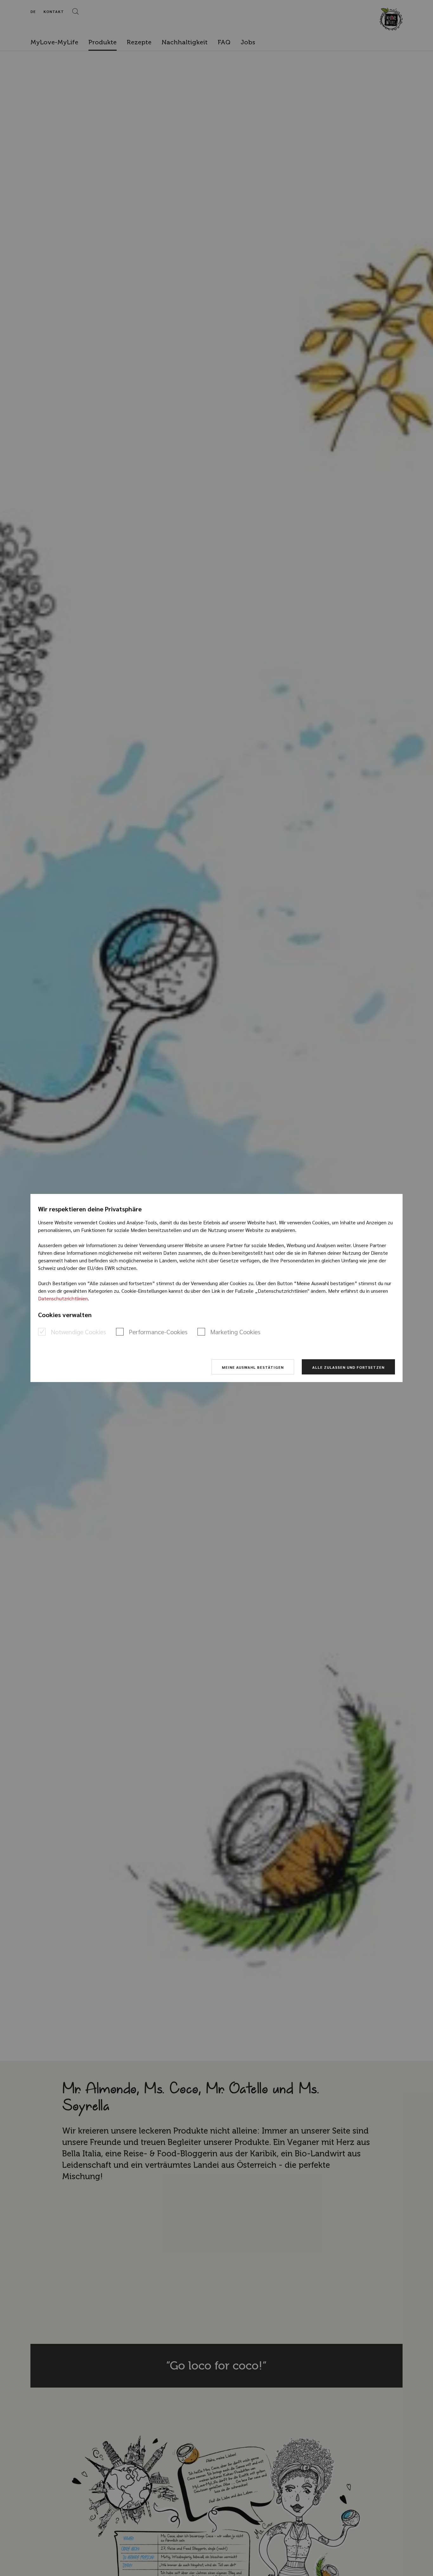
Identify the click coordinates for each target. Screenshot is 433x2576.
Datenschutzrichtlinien (63, 1298)
